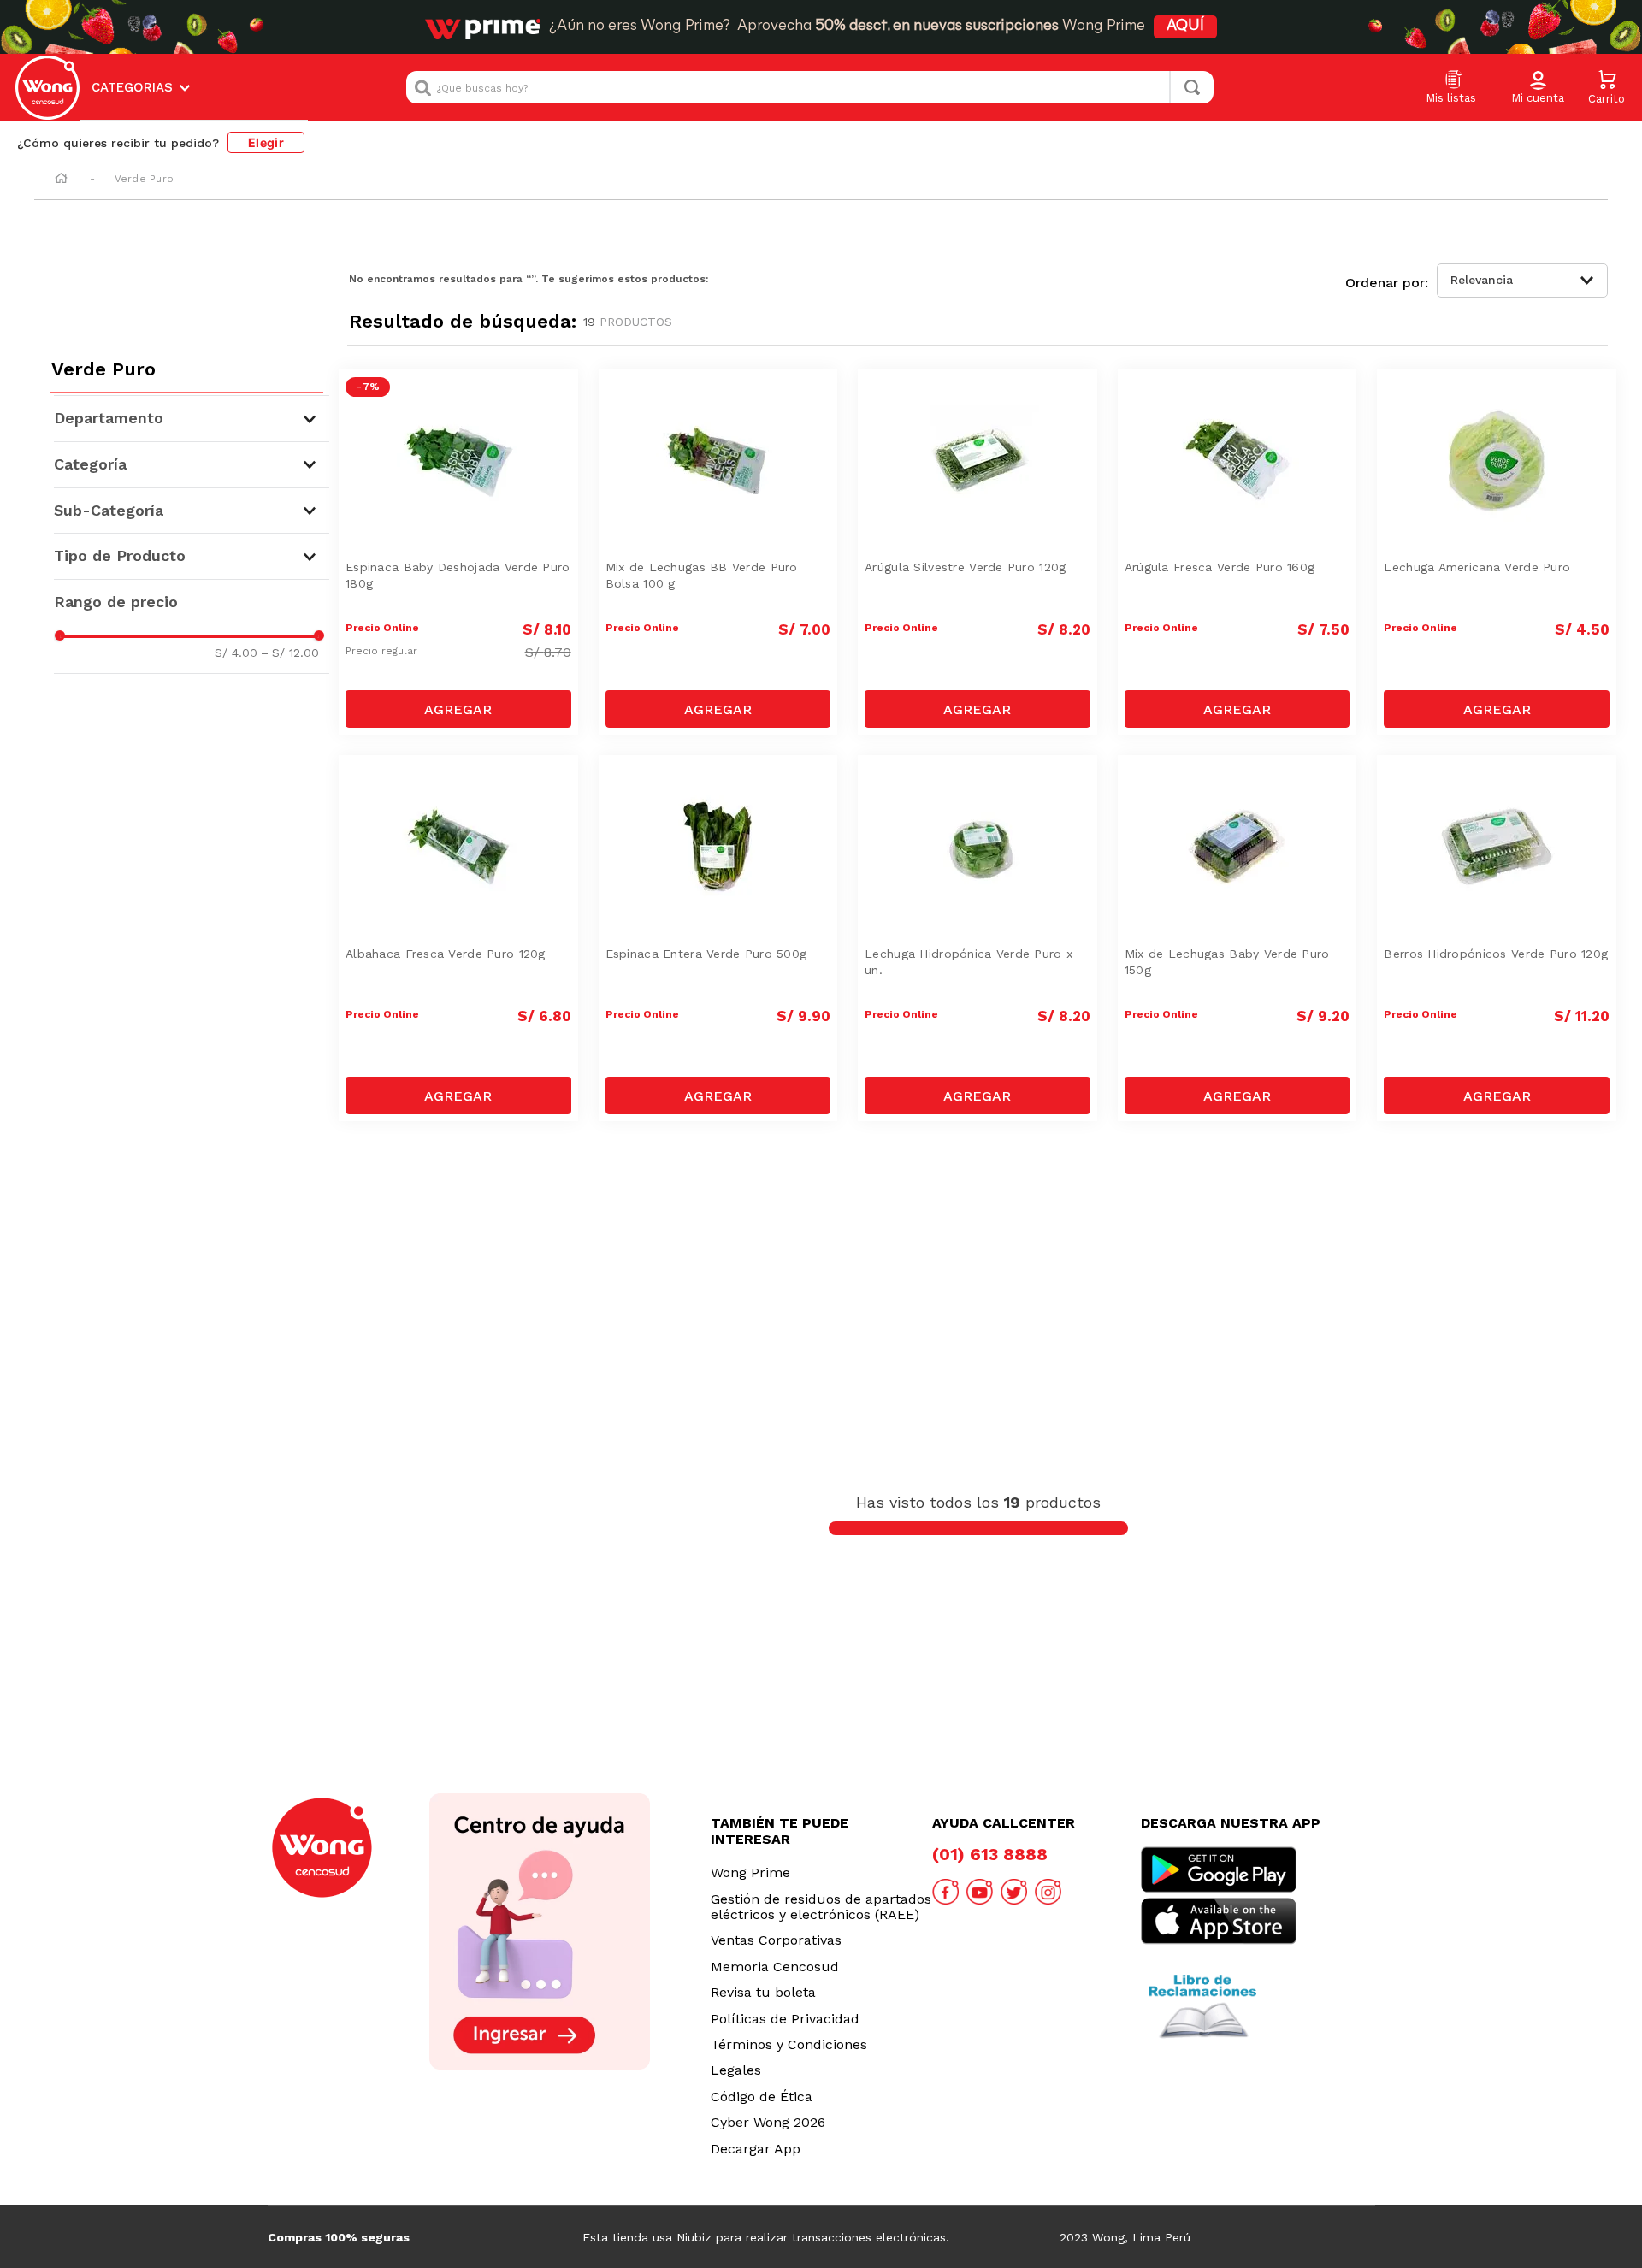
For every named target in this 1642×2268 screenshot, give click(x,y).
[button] (1538, 88)
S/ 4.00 (236, 653)
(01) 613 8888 (990, 1854)
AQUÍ (1185, 27)
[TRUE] (458, 709)
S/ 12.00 (290, 653)
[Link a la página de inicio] (61, 180)
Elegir (266, 142)
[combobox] (810, 87)
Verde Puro (144, 179)
